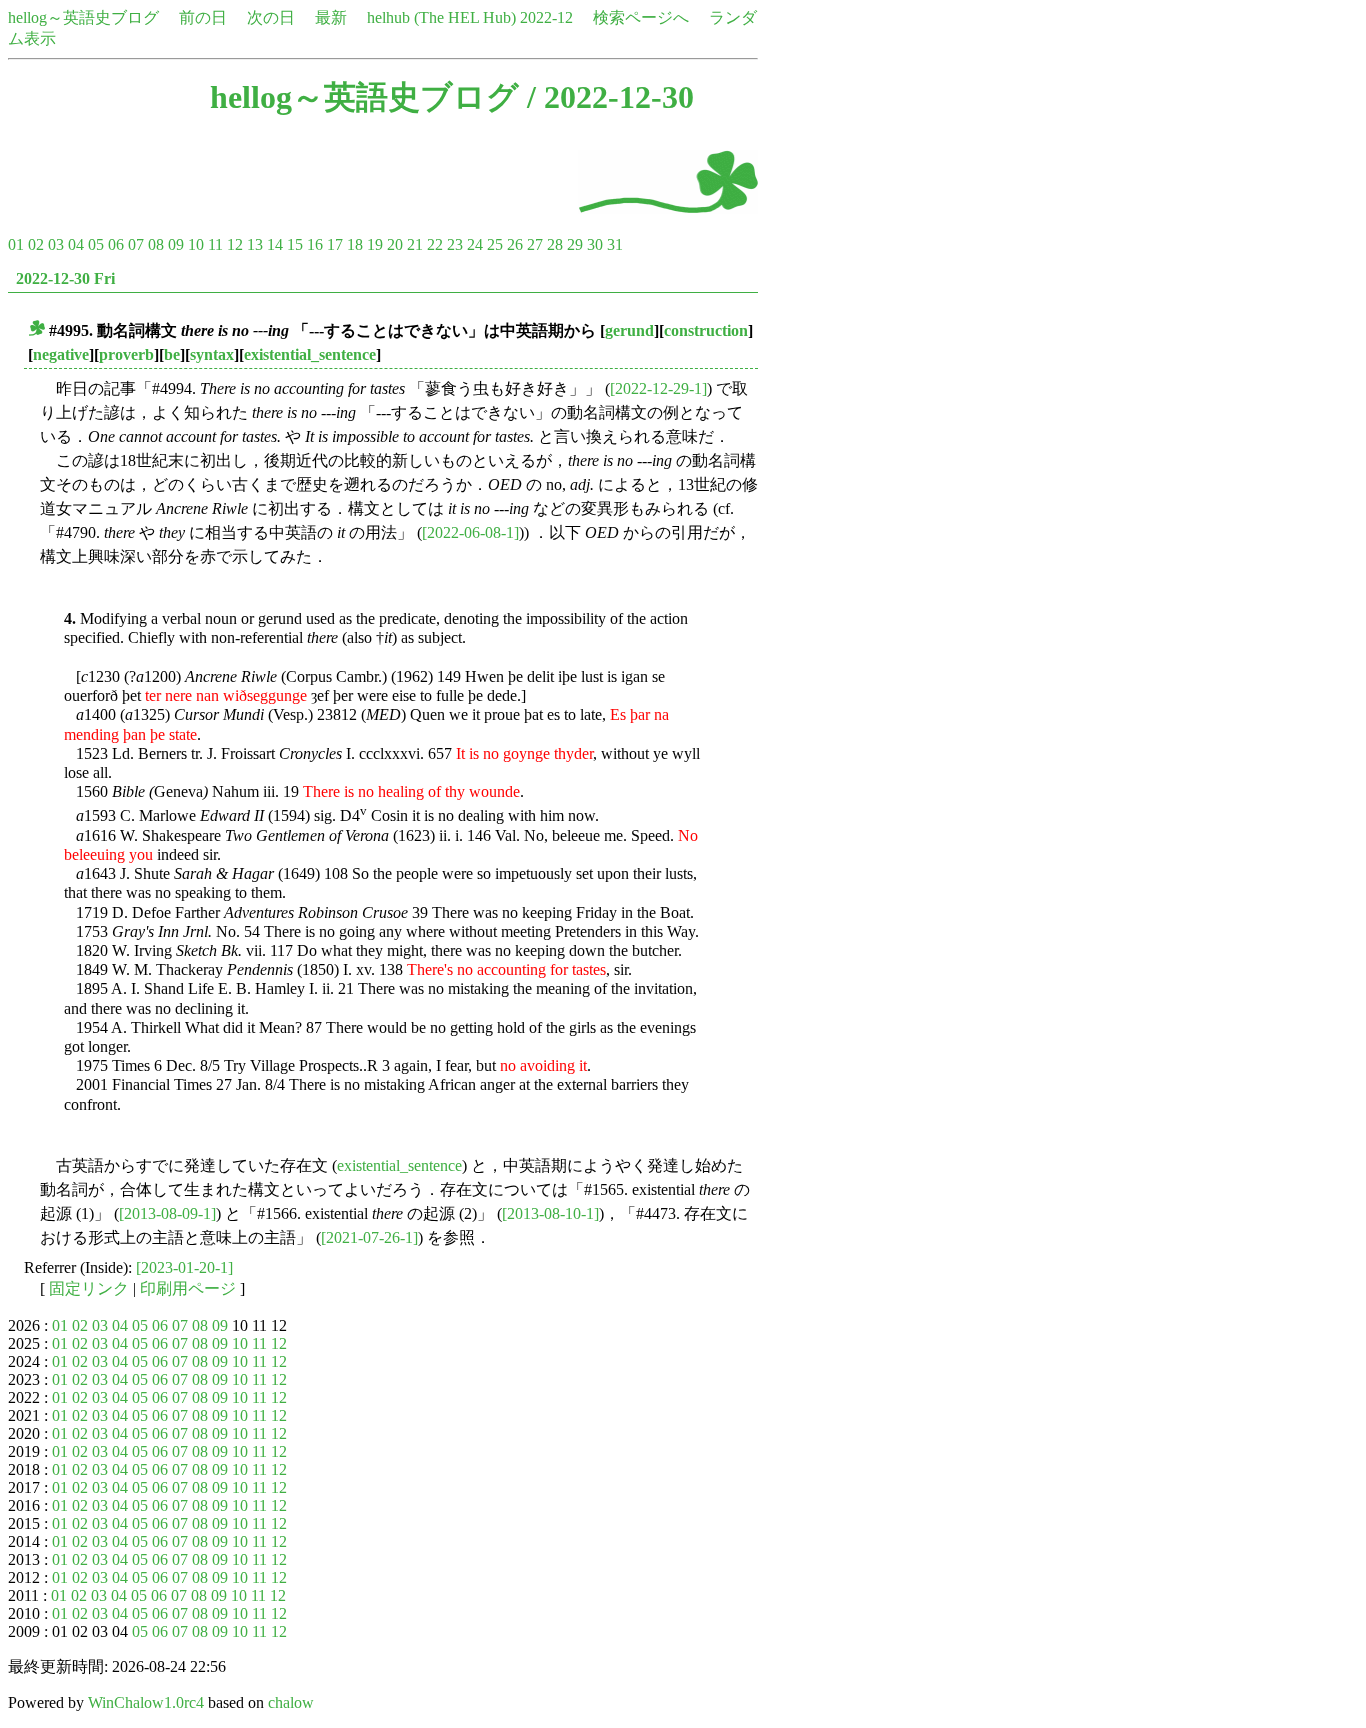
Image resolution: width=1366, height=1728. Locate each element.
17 (335, 244)
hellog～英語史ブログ (83, 17)
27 (535, 244)
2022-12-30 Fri (65, 278)
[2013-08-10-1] (550, 1213)
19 (375, 244)
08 (156, 244)
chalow (291, 1702)
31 (615, 244)
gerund (629, 330)
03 (56, 244)
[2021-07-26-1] (369, 1237)
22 (435, 244)
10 (196, 244)
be (172, 354)
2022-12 (546, 17)
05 (96, 244)
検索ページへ (641, 17)
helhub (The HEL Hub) (441, 17)
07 (136, 244)
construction (706, 330)
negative (61, 354)
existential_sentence (310, 354)
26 (515, 244)
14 (275, 244)
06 (116, 244)
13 (255, 244)
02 (36, 244)
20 (395, 244)
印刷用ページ (188, 1288)
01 (16, 244)
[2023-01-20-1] (184, 1267)
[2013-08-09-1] (167, 1213)
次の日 (271, 17)
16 (315, 244)
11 (215, 244)
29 (575, 244)
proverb (126, 354)
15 (295, 244)
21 (415, 244)
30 (595, 244)
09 (176, 244)
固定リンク (89, 1288)
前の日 (203, 17)
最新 (331, 17)
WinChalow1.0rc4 (146, 1702)
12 (235, 244)
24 (475, 244)
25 (495, 244)
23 (455, 244)
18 (355, 244)
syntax (212, 354)
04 (76, 244)
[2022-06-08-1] (470, 532)
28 (555, 244)
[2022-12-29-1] (658, 388)
